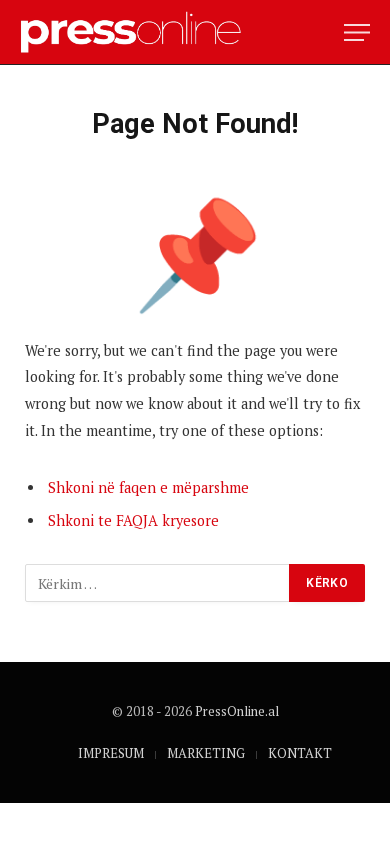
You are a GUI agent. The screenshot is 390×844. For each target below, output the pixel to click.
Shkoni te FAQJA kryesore (133, 520)
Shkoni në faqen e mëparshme (148, 487)
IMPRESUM (111, 753)
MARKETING (206, 753)
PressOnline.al (237, 711)
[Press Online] (139, 32)
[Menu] (357, 32)
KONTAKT (300, 753)
